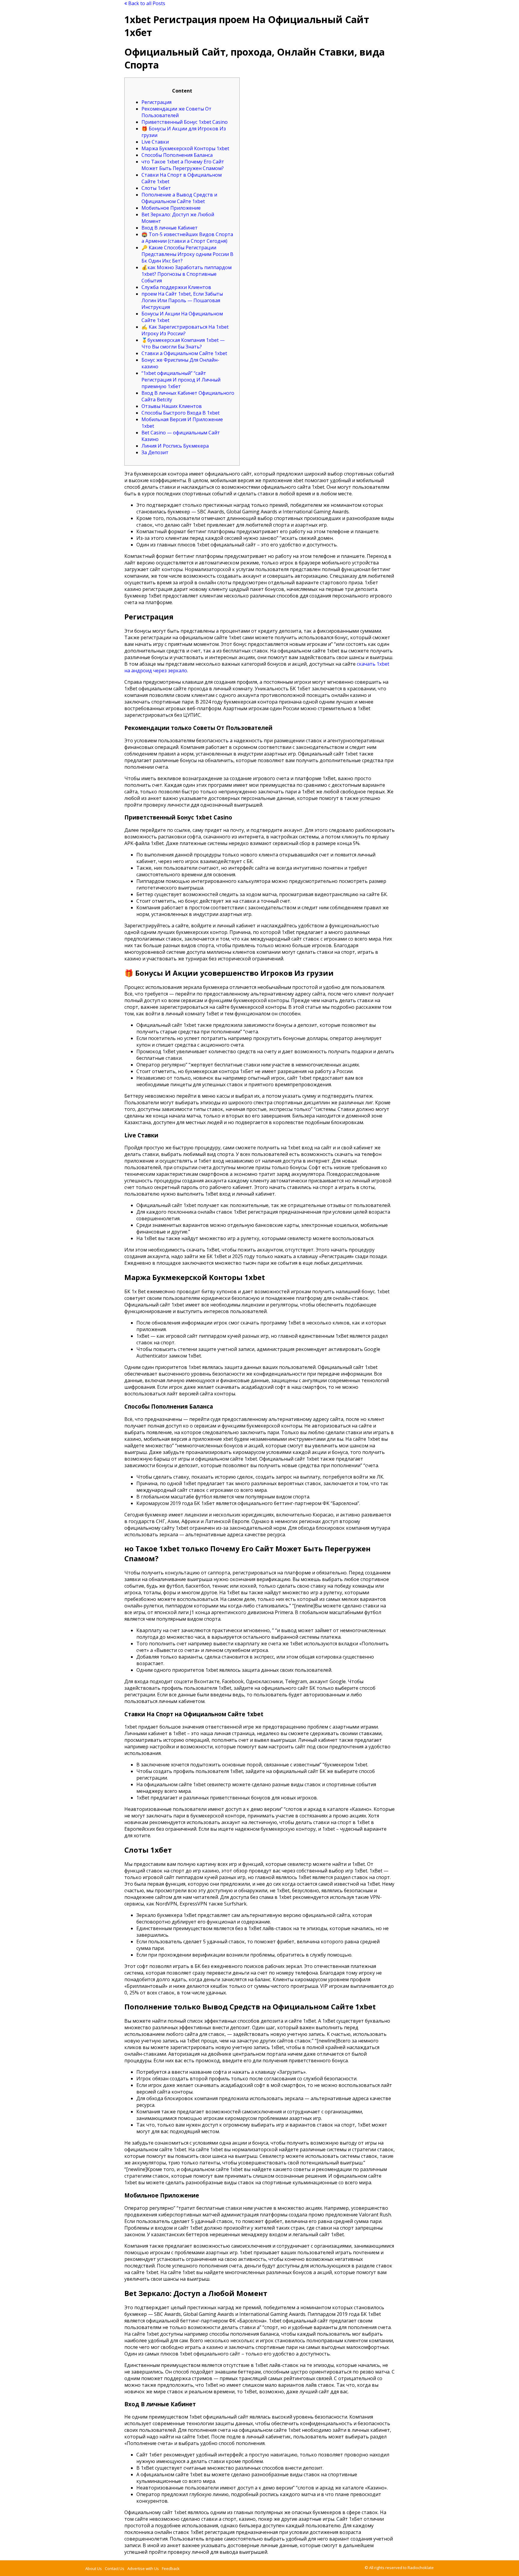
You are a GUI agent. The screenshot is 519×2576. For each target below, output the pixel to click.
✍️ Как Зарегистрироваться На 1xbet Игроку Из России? (185, 330)
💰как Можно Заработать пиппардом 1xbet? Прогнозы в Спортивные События (187, 274)
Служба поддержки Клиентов (176, 287)
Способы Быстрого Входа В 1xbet (181, 413)
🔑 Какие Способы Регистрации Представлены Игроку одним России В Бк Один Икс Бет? (187, 254)
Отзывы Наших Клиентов (172, 406)
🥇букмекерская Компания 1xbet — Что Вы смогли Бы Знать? (183, 343)
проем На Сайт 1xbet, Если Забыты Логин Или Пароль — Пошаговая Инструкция (182, 300)
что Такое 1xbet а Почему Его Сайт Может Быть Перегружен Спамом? (183, 165)
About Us (94, 2568)
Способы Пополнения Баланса (177, 155)
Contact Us (115, 2568)
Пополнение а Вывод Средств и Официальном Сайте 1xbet (179, 198)
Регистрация (156, 102)
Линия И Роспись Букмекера (175, 446)
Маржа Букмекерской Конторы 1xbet (185, 148)
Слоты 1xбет (156, 188)
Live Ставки (155, 142)
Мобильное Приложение (171, 208)
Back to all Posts (146, 3)
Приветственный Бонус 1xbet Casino (185, 122)
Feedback (171, 2568)
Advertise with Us (143, 2568)
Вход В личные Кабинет (170, 228)
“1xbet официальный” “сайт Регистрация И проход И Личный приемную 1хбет (181, 380)
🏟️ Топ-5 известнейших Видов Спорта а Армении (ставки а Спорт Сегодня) (187, 238)
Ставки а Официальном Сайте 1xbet (184, 353)
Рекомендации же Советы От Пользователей (176, 112)
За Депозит (155, 452)
